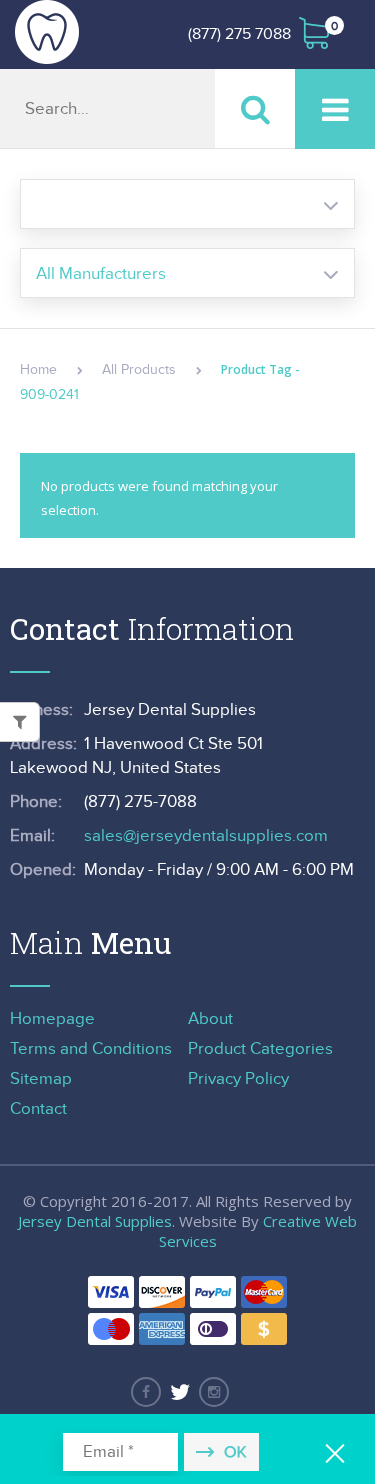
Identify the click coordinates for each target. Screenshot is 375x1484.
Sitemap (41, 1079)
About (210, 1019)
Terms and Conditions (91, 1049)
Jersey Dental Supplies (95, 1221)
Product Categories (260, 1049)
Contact (38, 1109)
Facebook (146, 1392)
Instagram (214, 1392)
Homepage (52, 1019)
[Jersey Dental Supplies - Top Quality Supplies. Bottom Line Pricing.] (47, 32)
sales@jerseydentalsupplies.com (206, 836)
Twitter (180, 1392)
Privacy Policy (238, 1079)
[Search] (255, 108)
